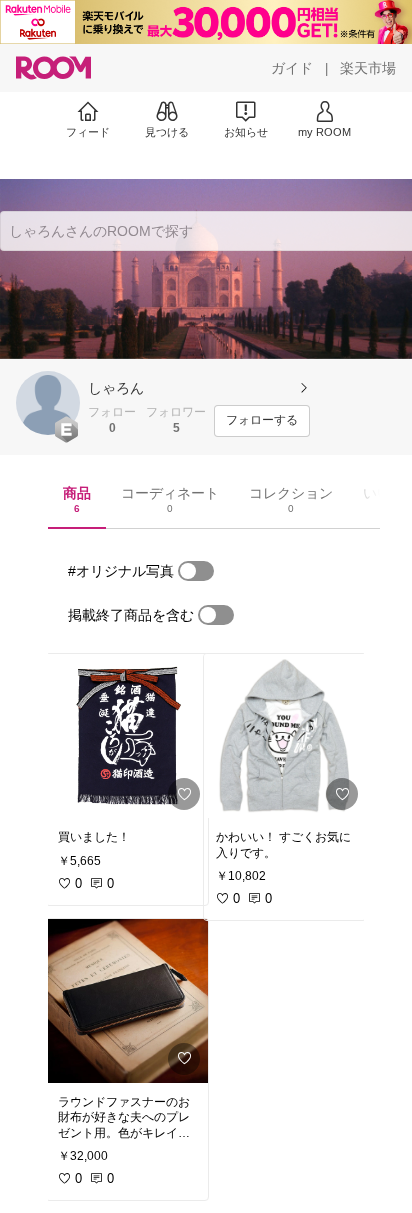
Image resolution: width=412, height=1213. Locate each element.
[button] (48, 403)
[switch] (196, 571)
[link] (127, 736)
